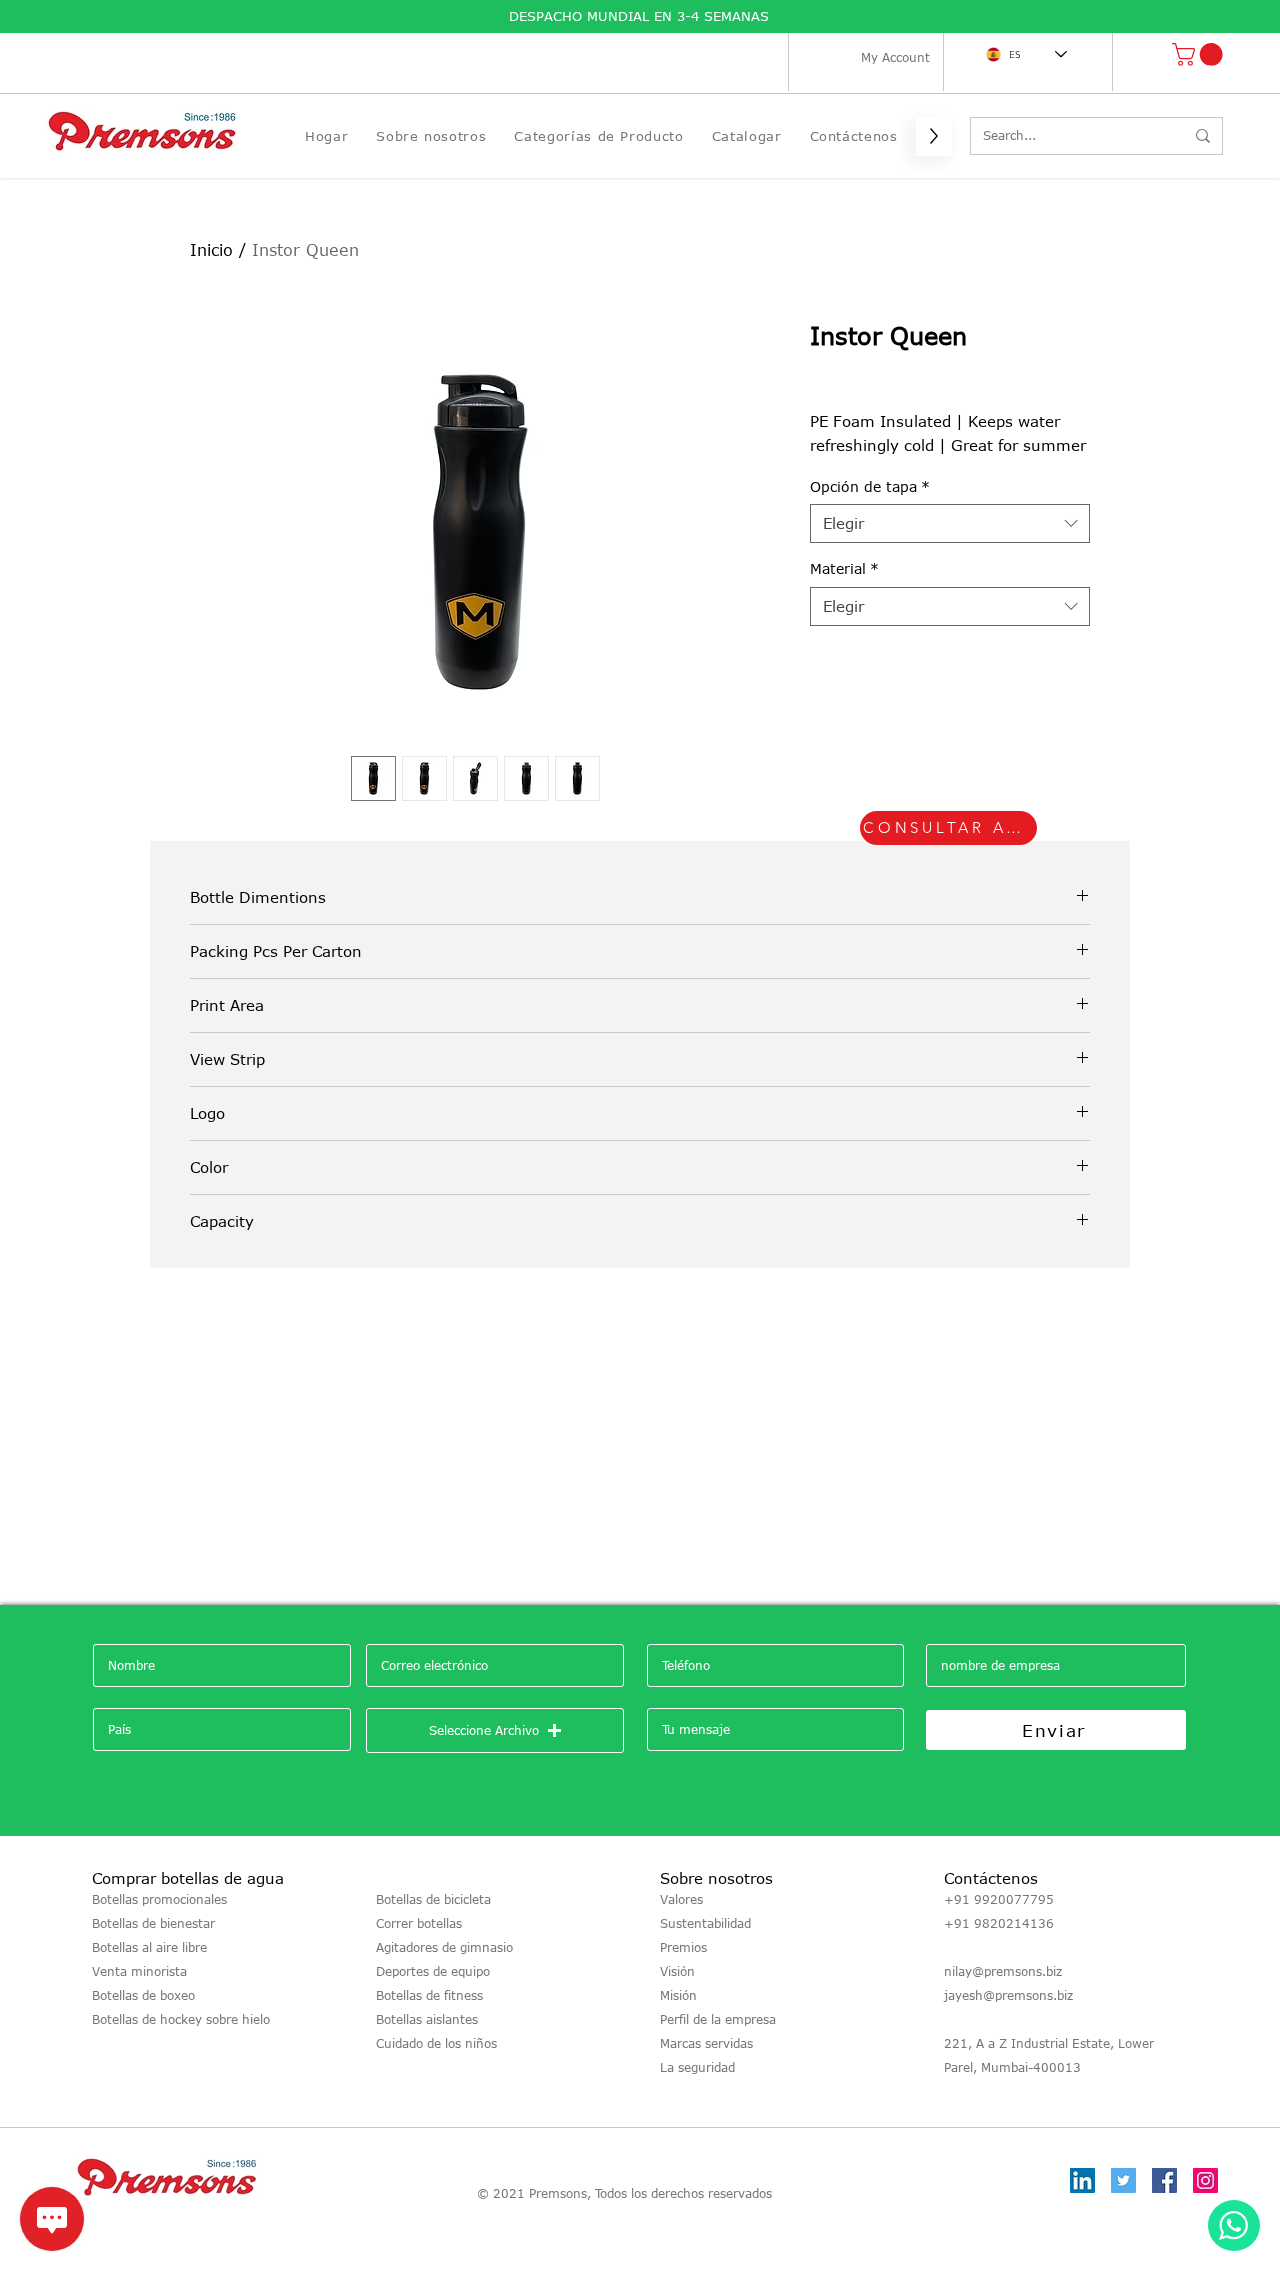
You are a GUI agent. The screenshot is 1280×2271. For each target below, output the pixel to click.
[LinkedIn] (1082, 2180)
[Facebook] (1164, 2180)
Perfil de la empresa (718, 2019)
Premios (683, 1947)
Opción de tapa (870, 486)
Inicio (211, 250)
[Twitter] (1123, 2180)
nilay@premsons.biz (1003, 1971)
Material (844, 568)
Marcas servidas (706, 2043)
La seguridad (697, 2067)
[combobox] (950, 523)
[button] (1200, 54)
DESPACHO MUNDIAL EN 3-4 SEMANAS (641, 16)
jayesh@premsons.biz (1008, 1995)
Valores (681, 1899)
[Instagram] (1205, 2180)
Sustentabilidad (705, 1923)
